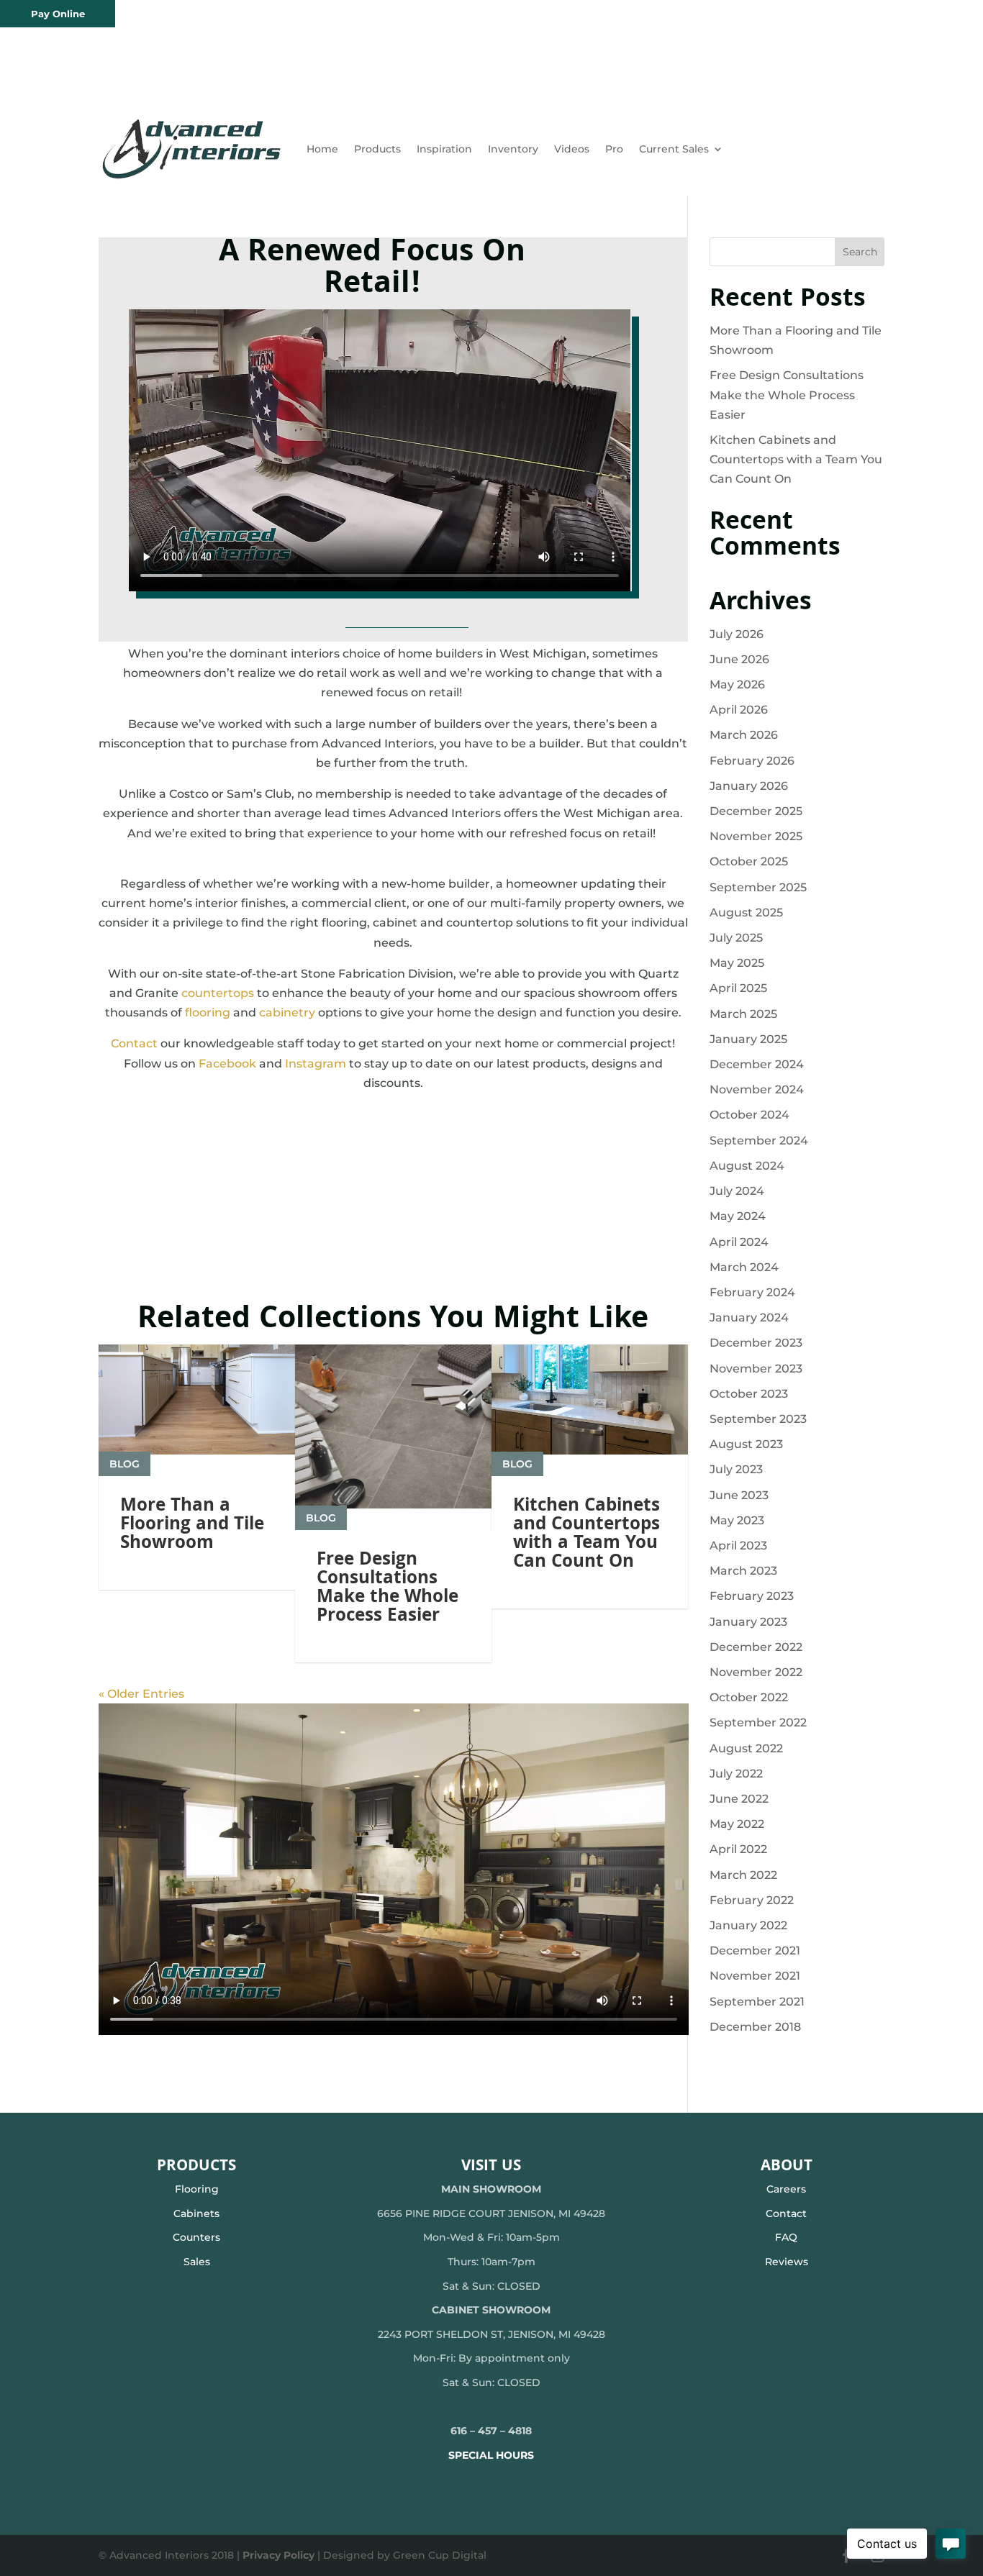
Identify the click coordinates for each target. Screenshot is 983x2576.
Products (377, 149)
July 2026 (737, 634)
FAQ (786, 2237)
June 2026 (739, 659)
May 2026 (737, 684)
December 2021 (755, 1951)
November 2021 (755, 1976)
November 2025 (756, 836)
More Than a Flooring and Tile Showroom (192, 1526)
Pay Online (58, 14)
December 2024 (757, 1064)
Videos (572, 149)
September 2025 (758, 887)
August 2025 (746, 912)
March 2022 (743, 1875)
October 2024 (749, 1115)
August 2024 (747, 1166)
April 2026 (739, 710)
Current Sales (674, 149)
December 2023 (756, 1343)
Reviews (787, 2262)
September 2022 (758, 1722)
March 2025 (743, 1014)
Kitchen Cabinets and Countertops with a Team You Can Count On (586, 1535)
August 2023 (746, 1444)
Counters (196, 2237)
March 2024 (744, 1267)
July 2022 (736, 1774)
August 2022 (746, 1748)
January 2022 (748, 1925)
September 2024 (759, 1141)
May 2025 (737, 963)
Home (322, 149)
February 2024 (752, 1292)
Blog (124, 1464)
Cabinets (196, 2213)
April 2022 (738, 1849)
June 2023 (739, 1495)
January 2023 (748, 1622)
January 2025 (748, 1039)
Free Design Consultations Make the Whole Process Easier (388, 1589)
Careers (786, 2189)
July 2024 (737, 1191)
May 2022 (737, 1824)
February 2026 (752, 761)
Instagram (316, 1064)
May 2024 (738, 1216)
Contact (134, 1043)
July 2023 (736, 1469)
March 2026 (744, 735)
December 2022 (756, 1647)
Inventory (513, 149)
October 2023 (749, 1394)
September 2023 (758, 1419)
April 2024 (739, 1242)
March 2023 (743, 1571)
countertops (218, 993)
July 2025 (736, 938)
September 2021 (757, 2002)
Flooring (197, 2189)
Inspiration (444, 149)
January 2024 (749, 1317)
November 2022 (756, 1672)
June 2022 (739, 1799)
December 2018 (755, 2027)
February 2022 (752, 1900)
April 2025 (738, 988)
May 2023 (737, 1520)
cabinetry (287, 1012)
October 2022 (749, 1697)
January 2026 (749, 786)
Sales (197, 2262)
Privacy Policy (278, 2555)
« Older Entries (141, 1694)
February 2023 (752, 1596)
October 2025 (749, 861)
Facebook (227, 1064)
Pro (614, 149)
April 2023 (738, 1546)
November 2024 (757, 1089)
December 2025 (756, 811)
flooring (208, 1012)
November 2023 (756, 1369)
